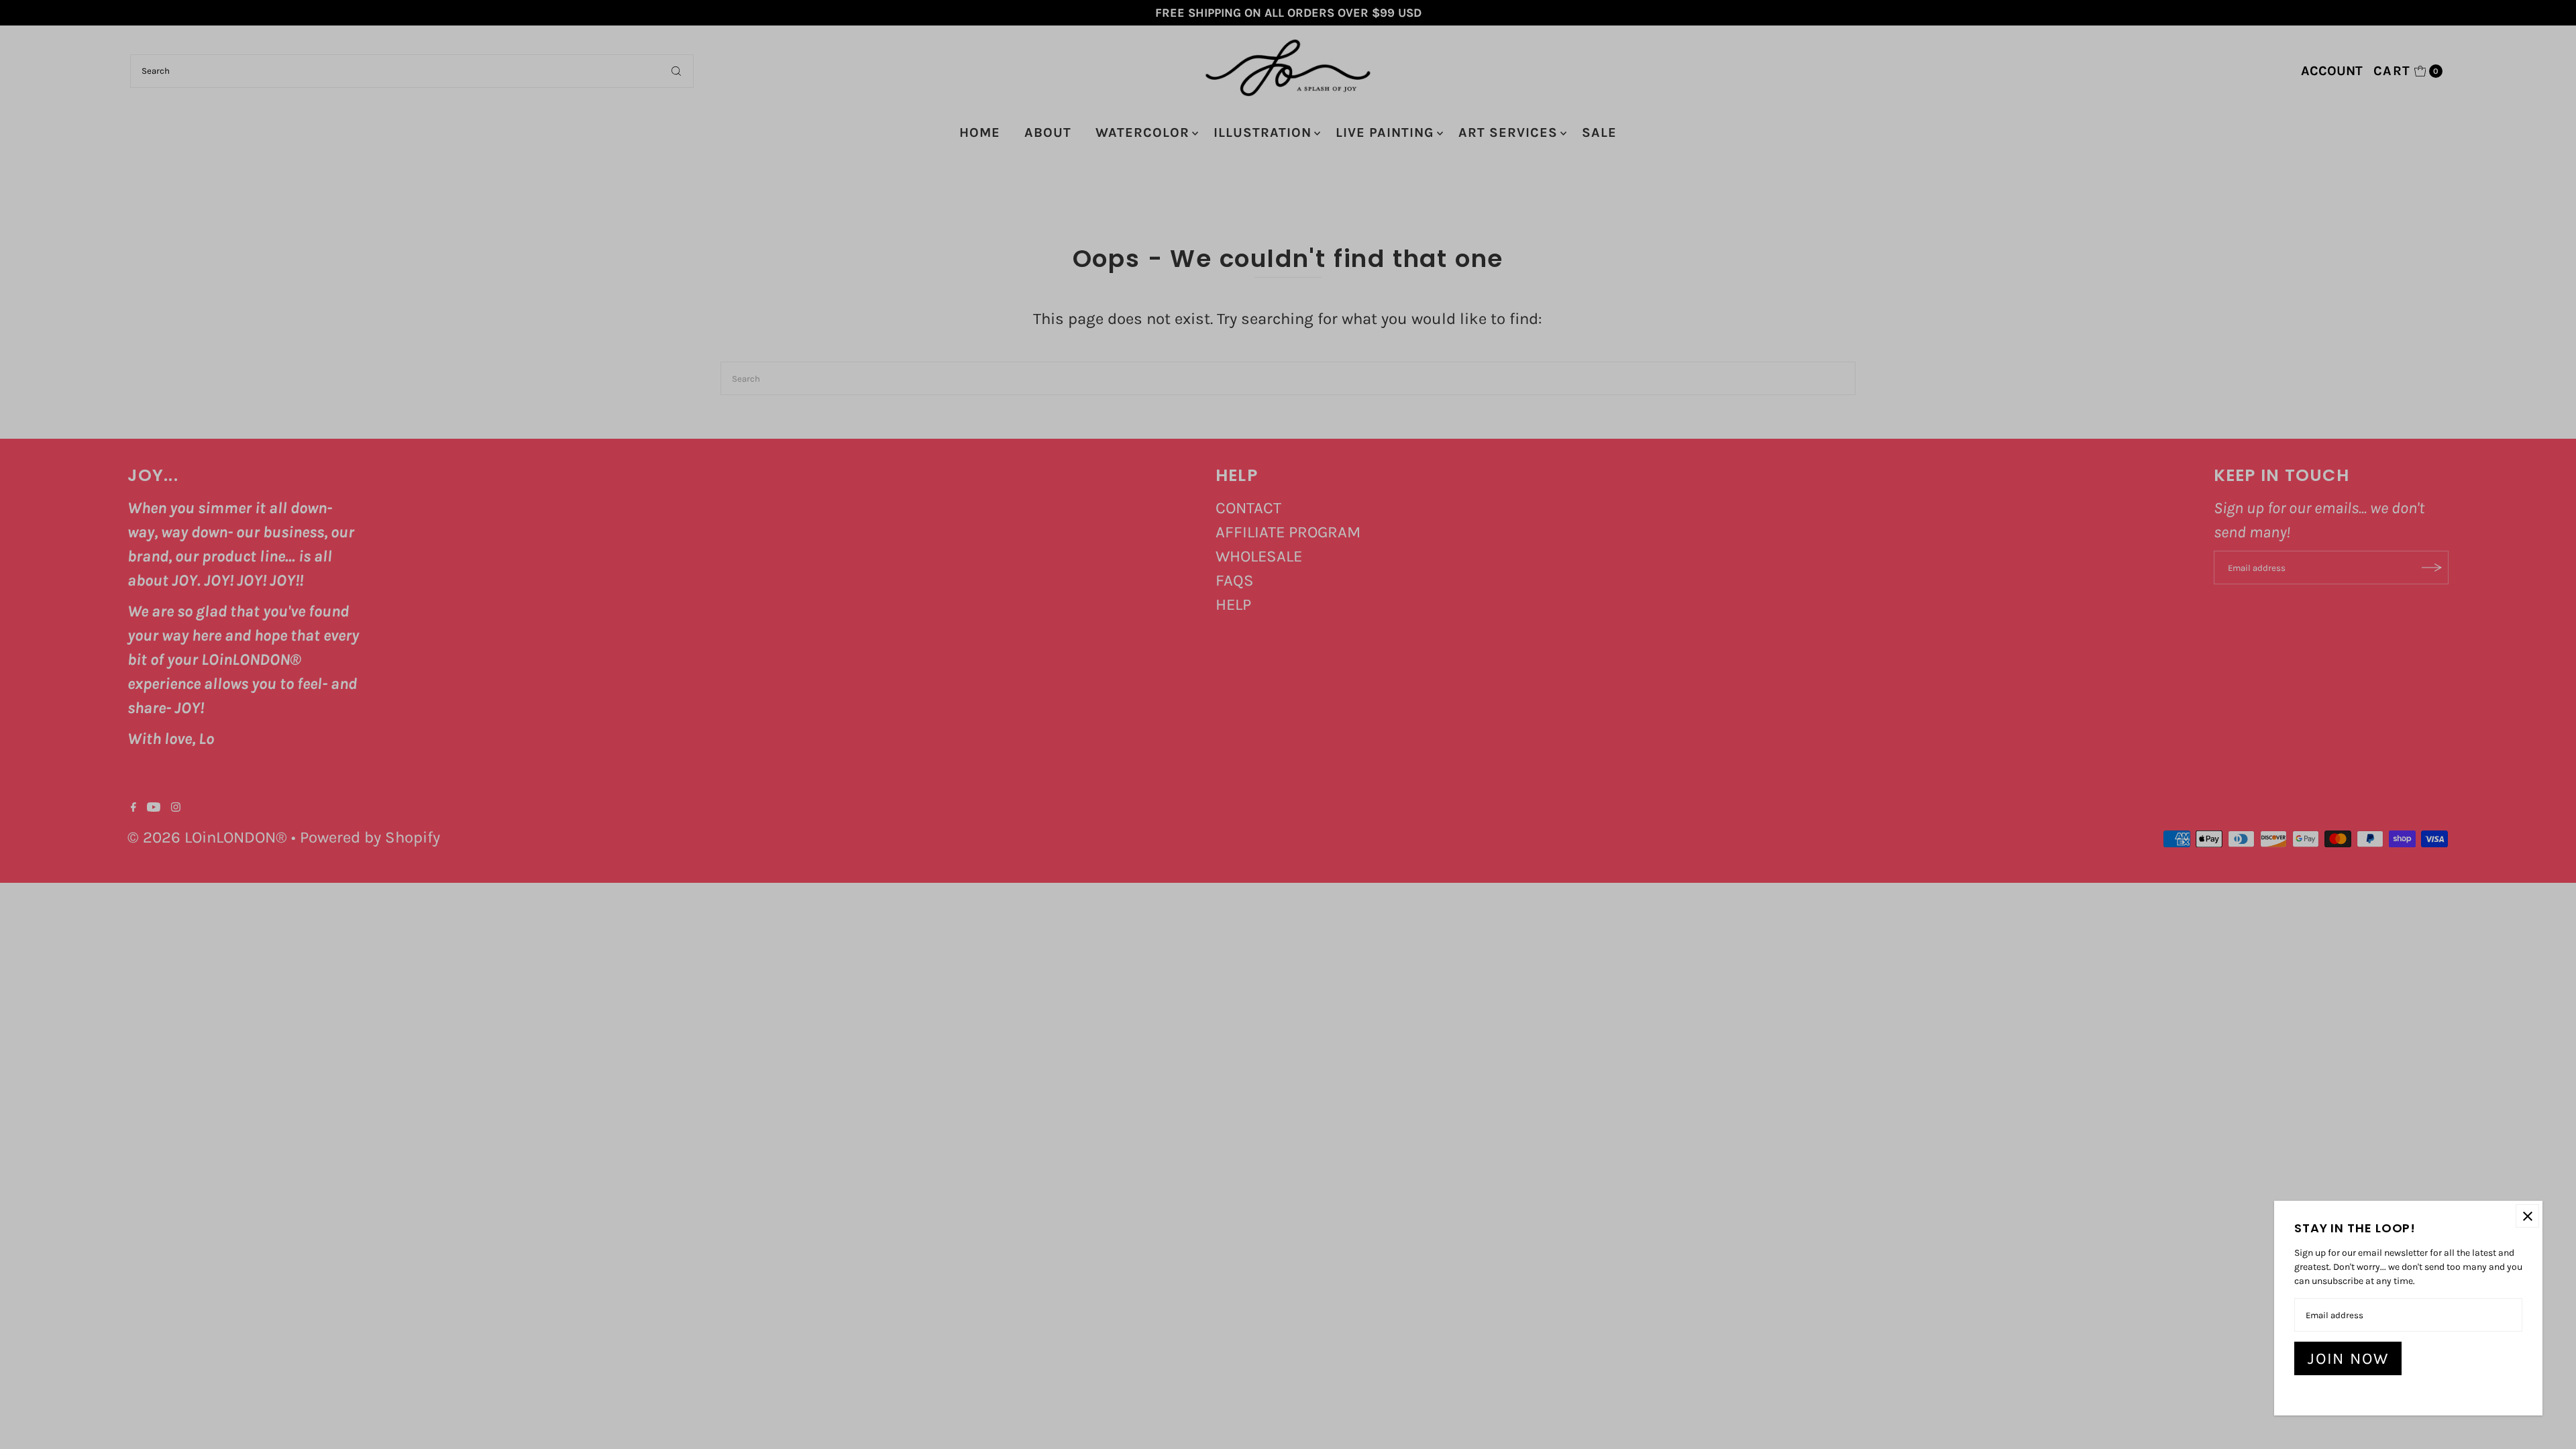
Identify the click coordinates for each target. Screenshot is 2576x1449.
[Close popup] (2527, 1216)
